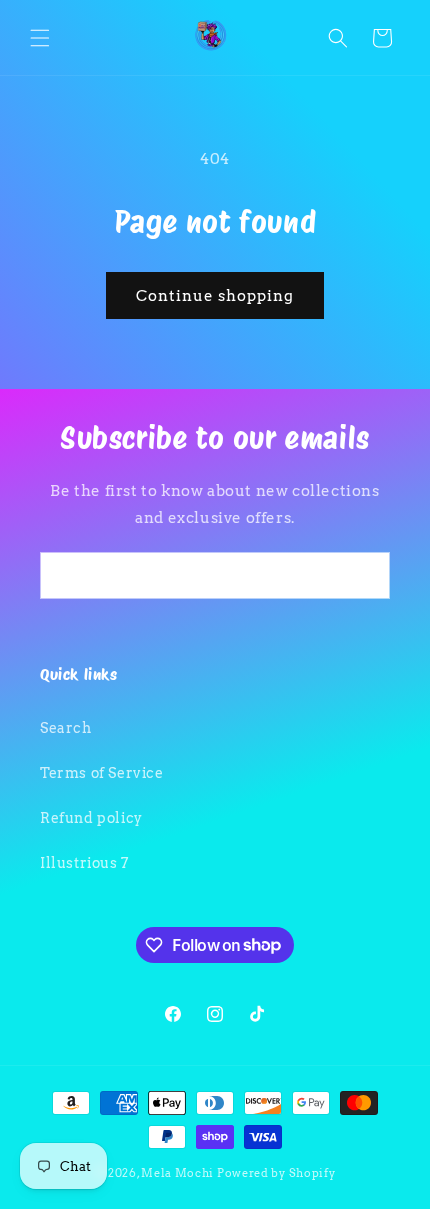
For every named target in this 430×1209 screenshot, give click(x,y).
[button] (40, 38)
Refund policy (91, 818)
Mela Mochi (177, 1173)
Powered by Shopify (276, 1173)
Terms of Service (102, 773)
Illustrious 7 (84, 863)
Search (66, 728)
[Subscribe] (367, 575)
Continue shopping (215, 296)
